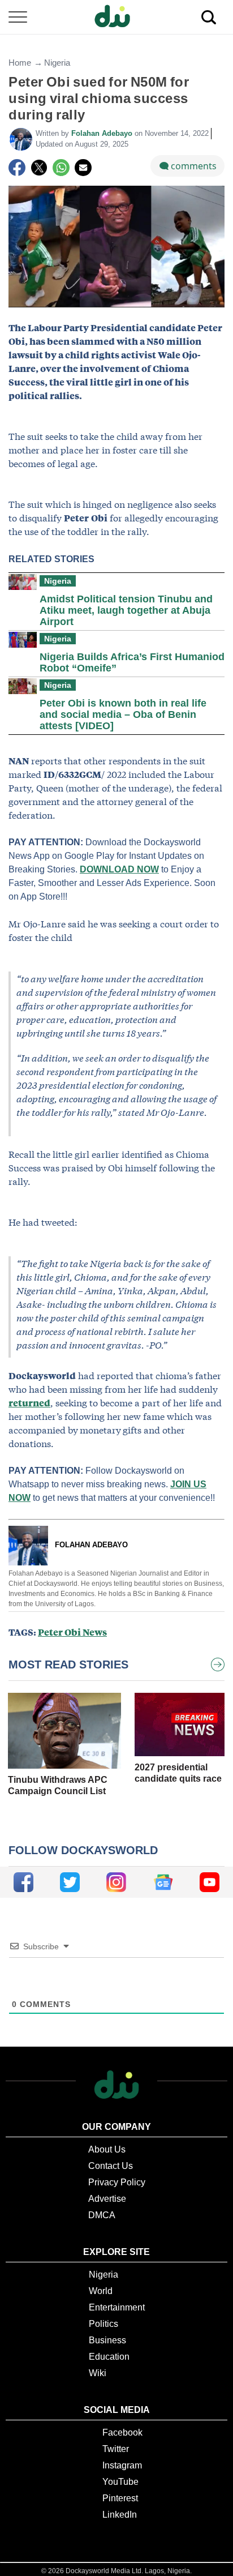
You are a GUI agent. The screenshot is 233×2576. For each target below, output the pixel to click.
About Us (107, 2149)
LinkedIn (120, 2515)
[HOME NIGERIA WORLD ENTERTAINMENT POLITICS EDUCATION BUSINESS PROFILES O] (116, 17)
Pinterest (120, 2498)
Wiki (98, 2373)
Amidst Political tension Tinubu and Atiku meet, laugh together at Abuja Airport (126, 610)
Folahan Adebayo (103, 133)
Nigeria (57, 63)
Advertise (107, 2199)
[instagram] (116, 1882)
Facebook (122, 2432)
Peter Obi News (72, 1632)
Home (20, 63)
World (101, 2291)
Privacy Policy (117, 2182)
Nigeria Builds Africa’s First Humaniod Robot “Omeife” (132, 662)
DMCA (102, 2215)
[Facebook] (17, 168)
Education (109, 2357)
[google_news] (163, 1882)
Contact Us (111, 2166)
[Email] (83, 168)
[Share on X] (39, 168)
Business (107, 2340)
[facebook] (23, 1882)
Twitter (116, 2449)
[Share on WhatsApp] (61, 168)
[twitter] (70, 1882)
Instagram (122, 2465)
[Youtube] (210, 1882)
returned (29, 1403)
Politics (103, 2324)
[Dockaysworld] (116, 17)
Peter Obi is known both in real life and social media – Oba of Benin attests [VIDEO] (123, 714)
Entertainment (117, 2307)
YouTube (120, 2482)
